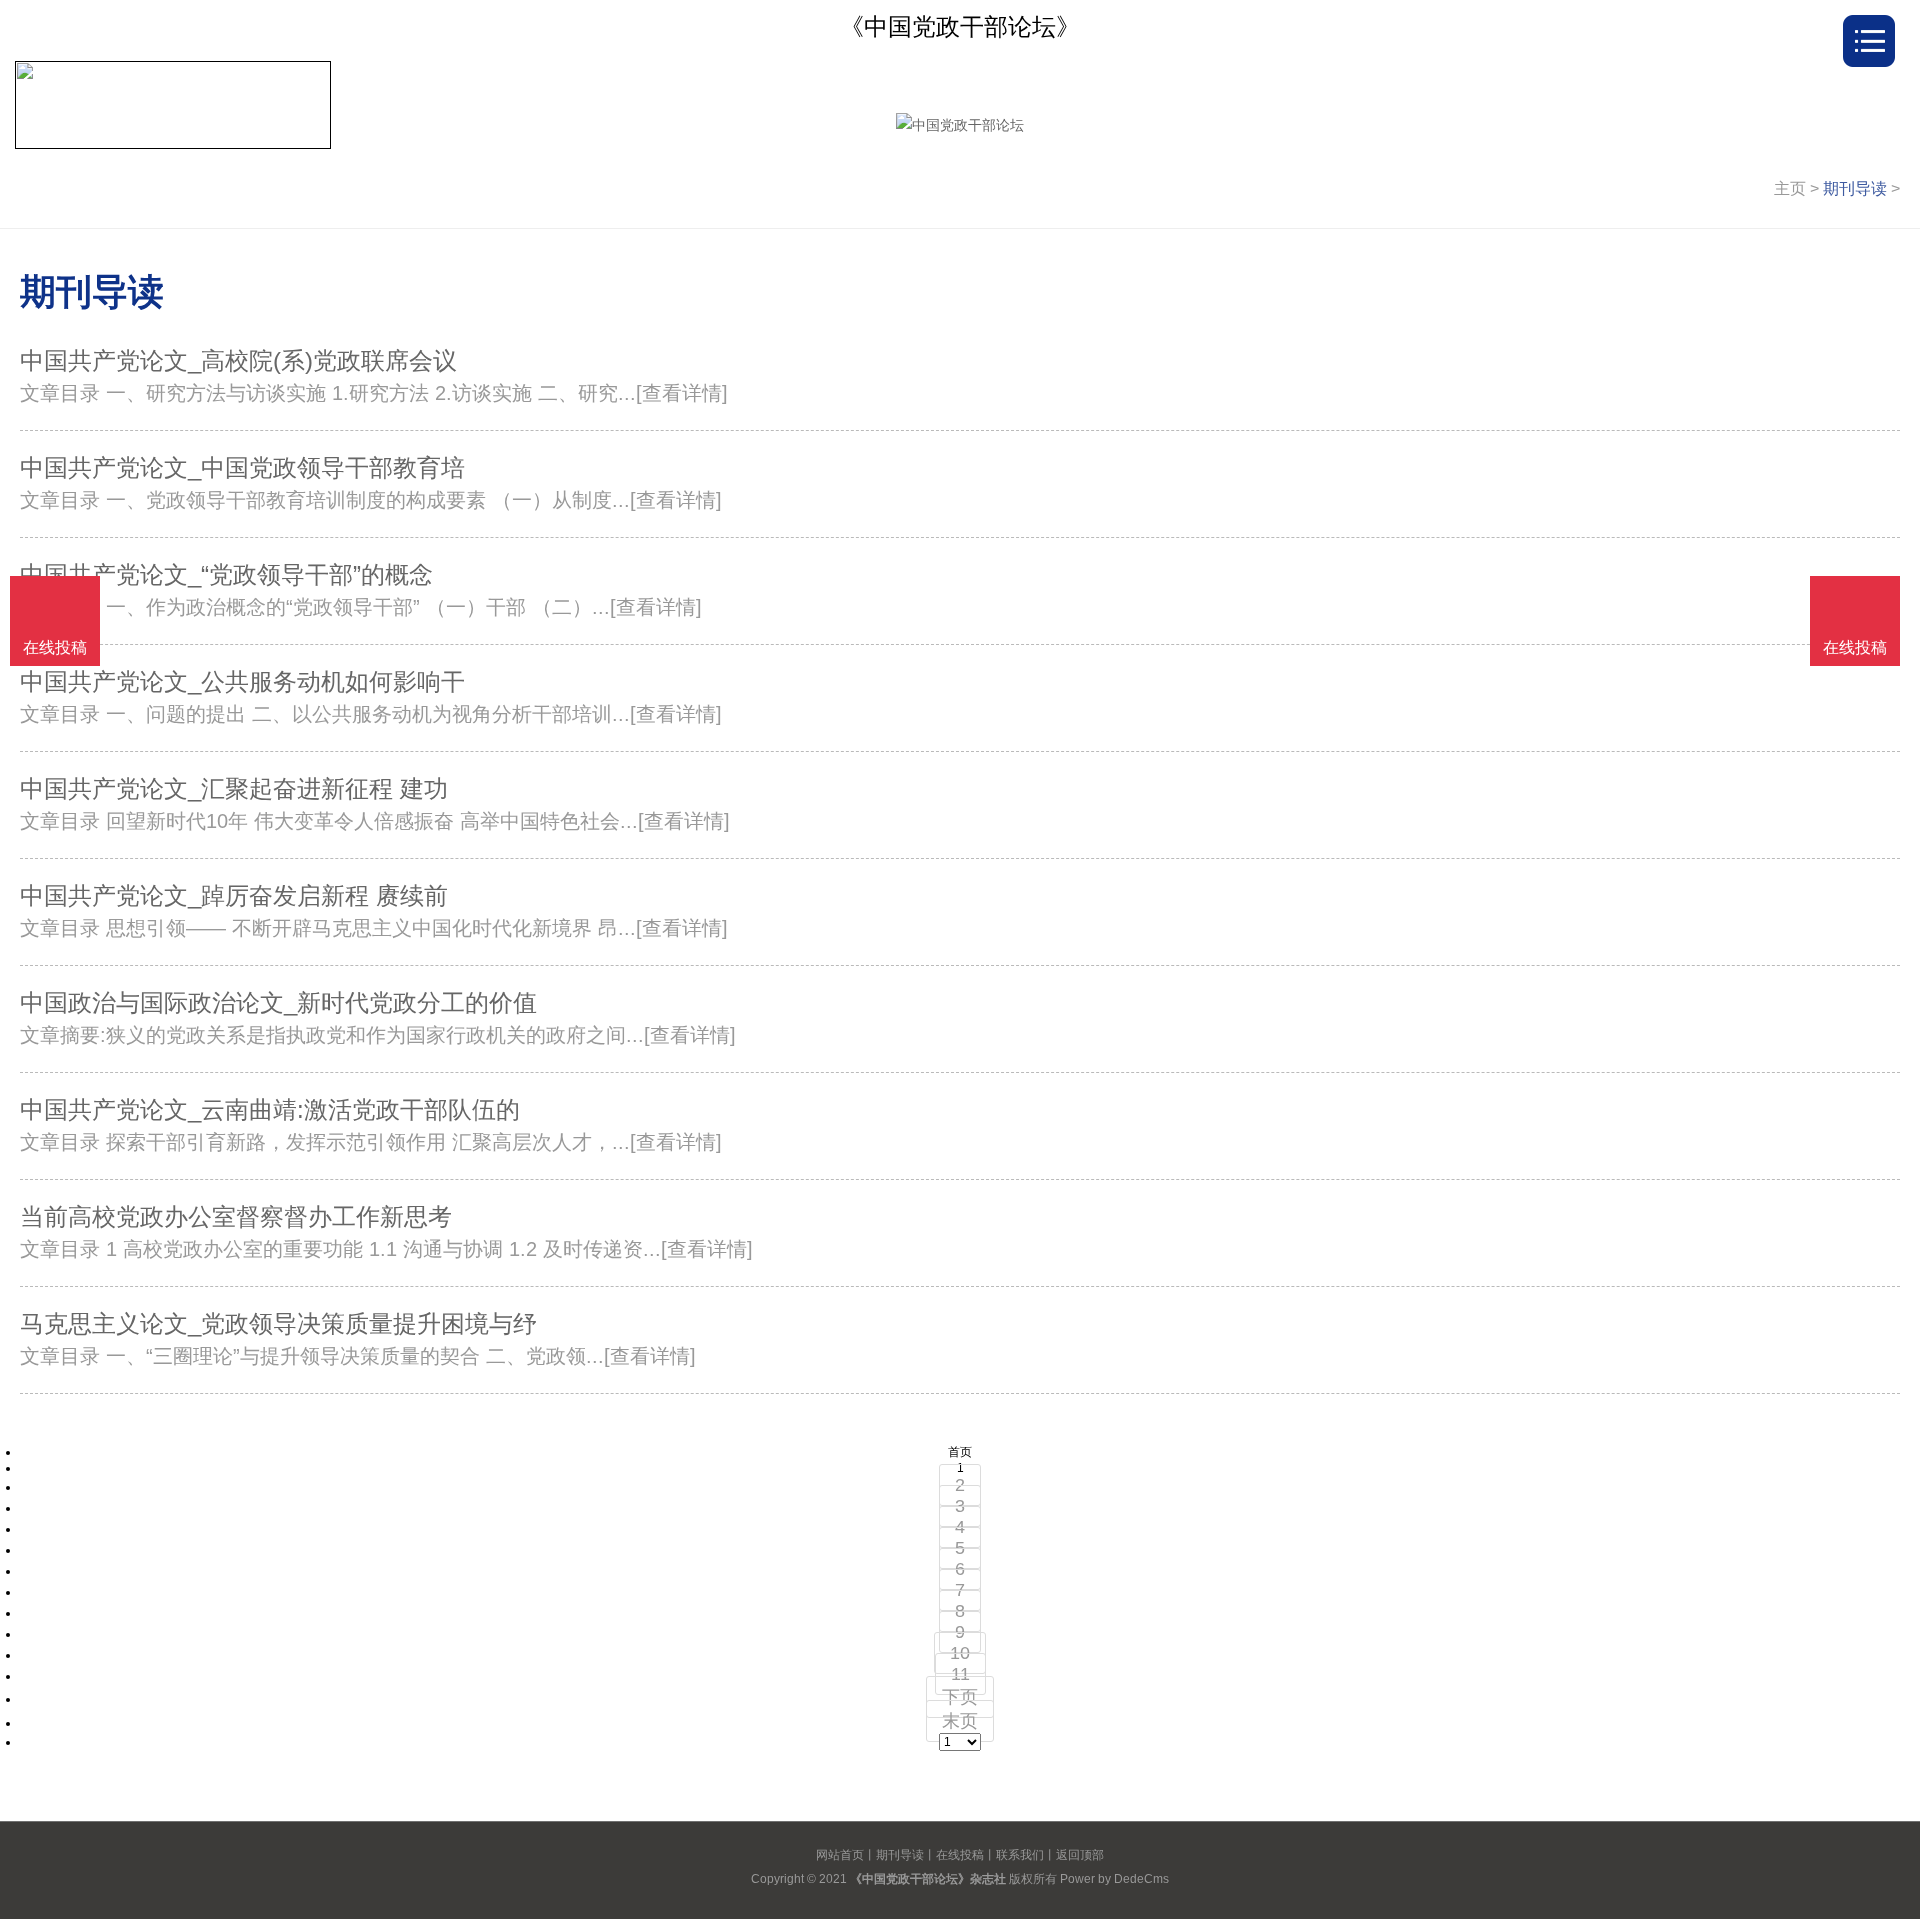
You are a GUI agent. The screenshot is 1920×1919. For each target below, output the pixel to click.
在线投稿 (960, 1855)
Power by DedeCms (1114, 1879)
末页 (960, 1721)
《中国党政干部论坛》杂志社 (928, 1879)
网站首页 (840, 1855)
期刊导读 (1855, 188)
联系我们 (1020, 1855)
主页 (1790, 188)
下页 (960, 1697)
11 (960, 1674)
